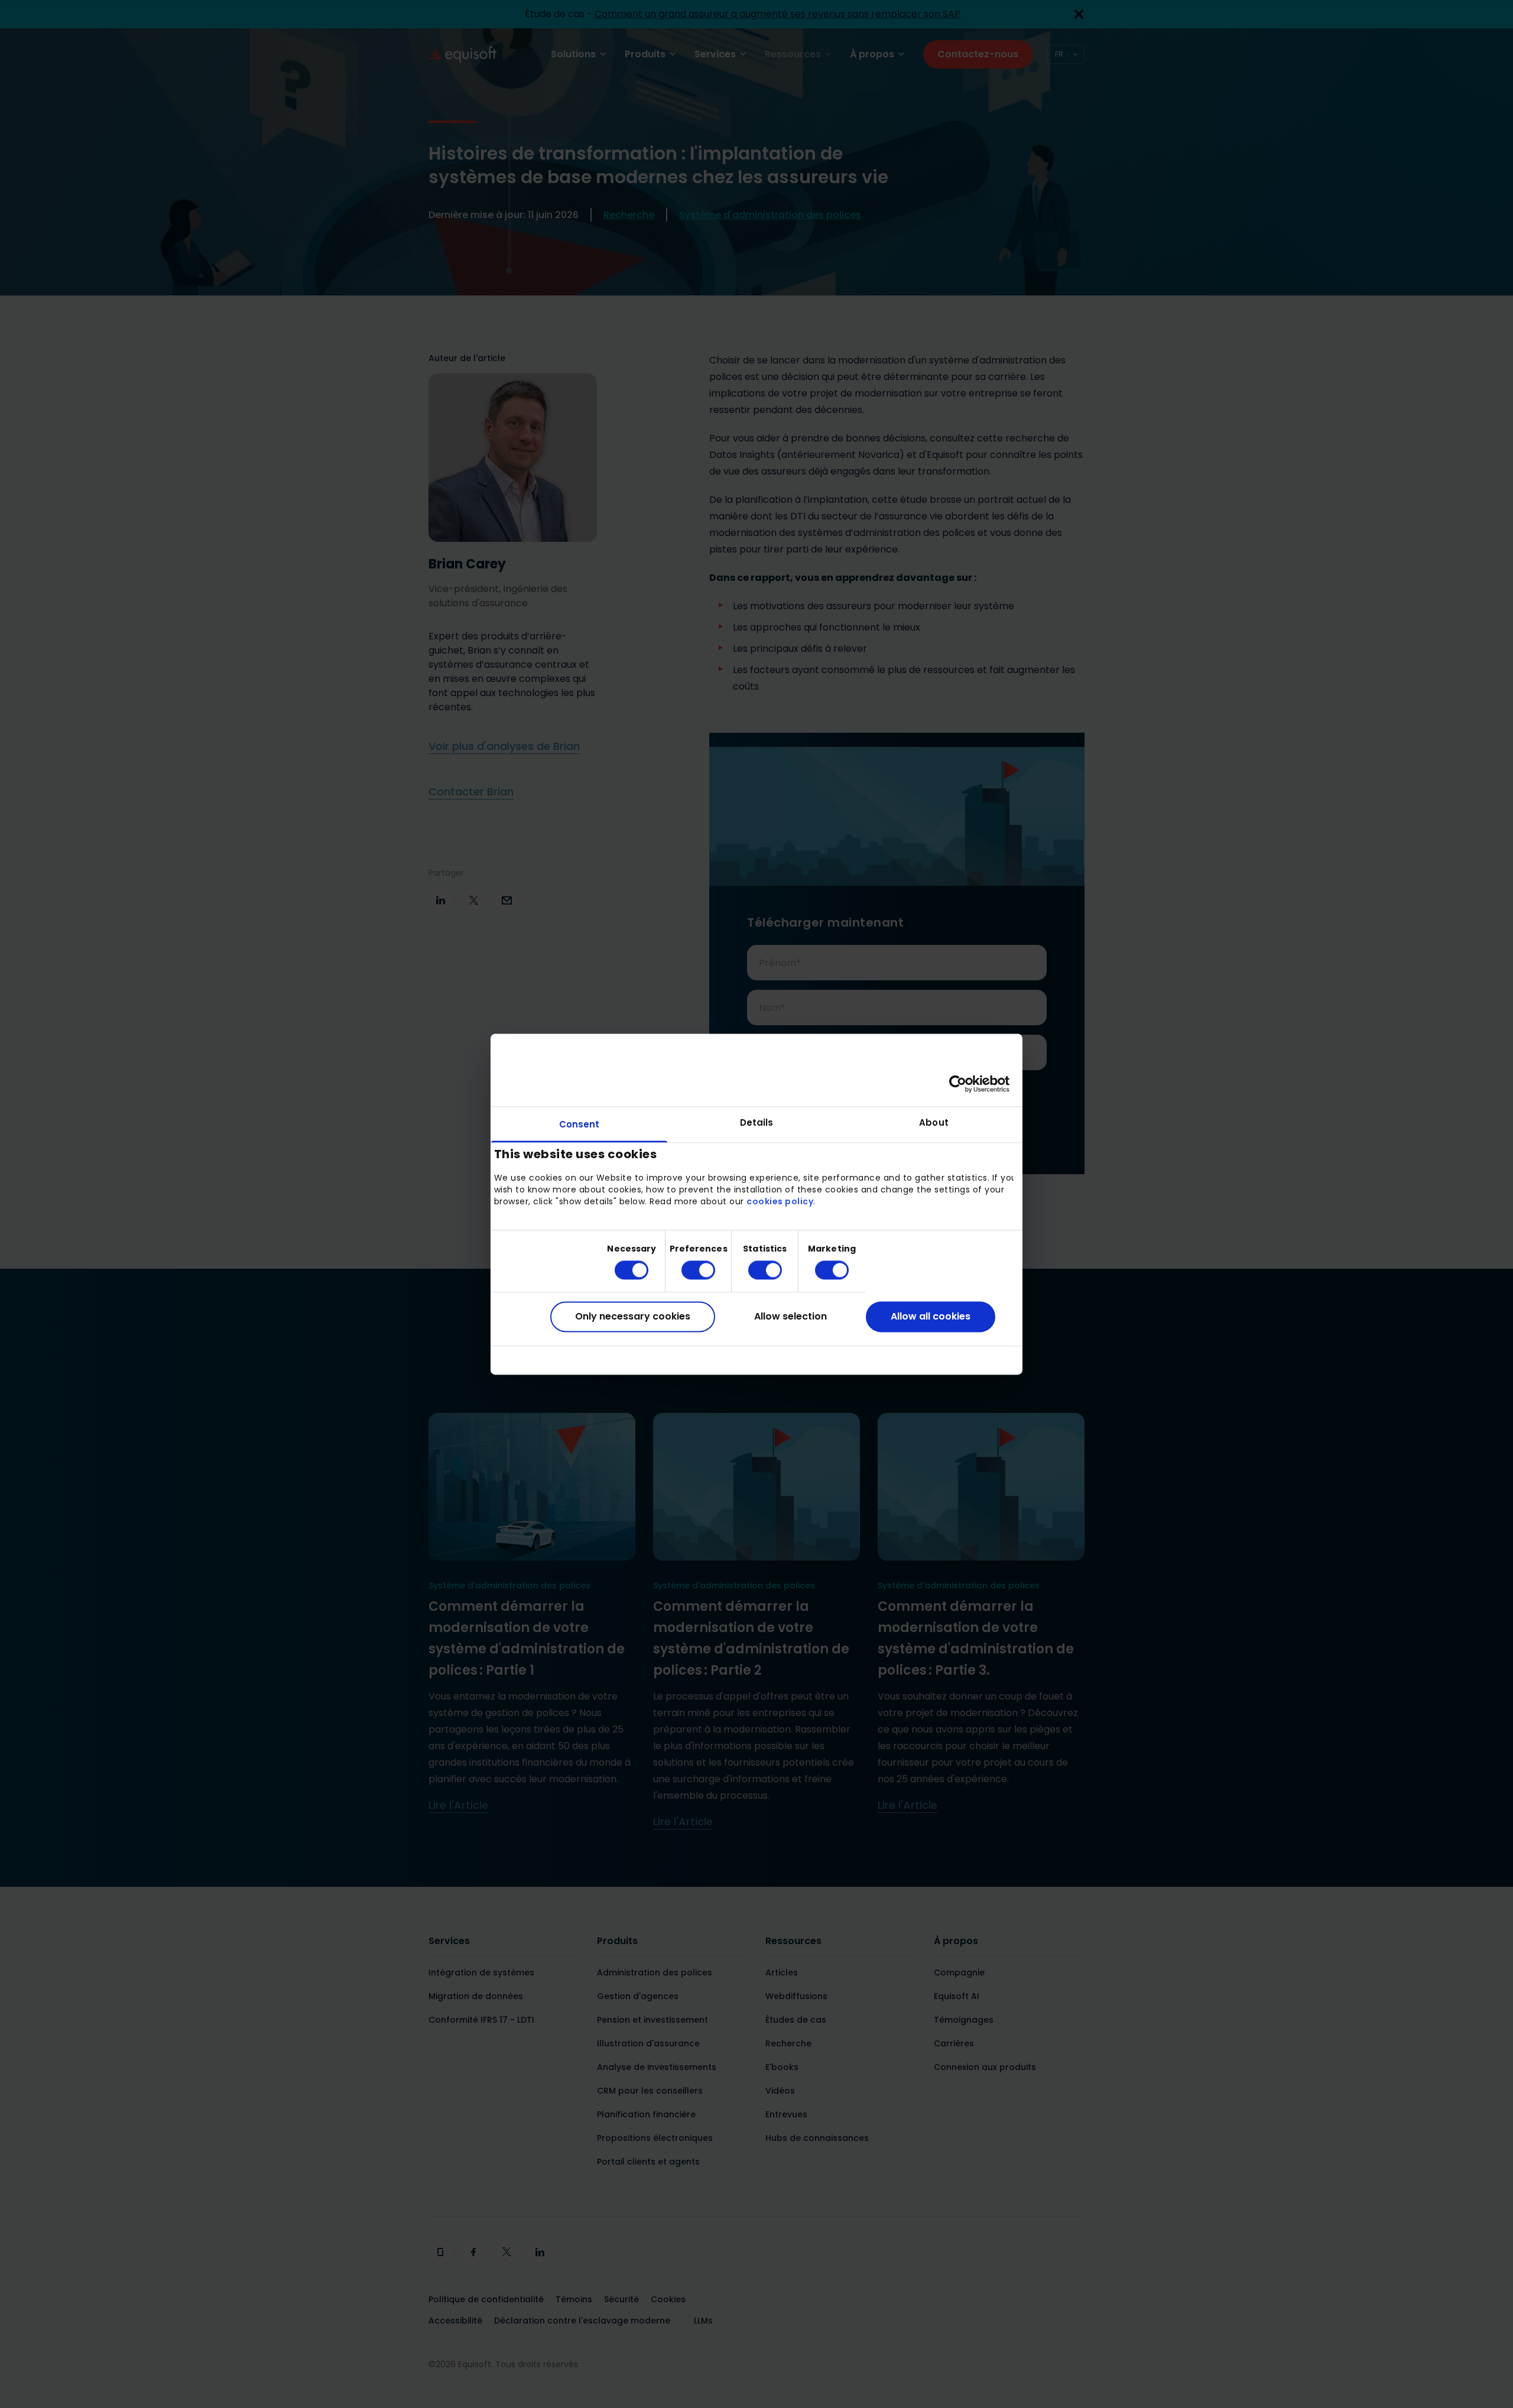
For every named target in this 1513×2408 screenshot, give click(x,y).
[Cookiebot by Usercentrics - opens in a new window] (958, 1084)
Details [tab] (757, 1122)
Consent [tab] (579, 1124)
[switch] (689, 1270)
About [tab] (934, 1122)
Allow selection (790, 1317)
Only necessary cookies (633, 1317)
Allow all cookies (931, 1317)
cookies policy (780, 1202)
